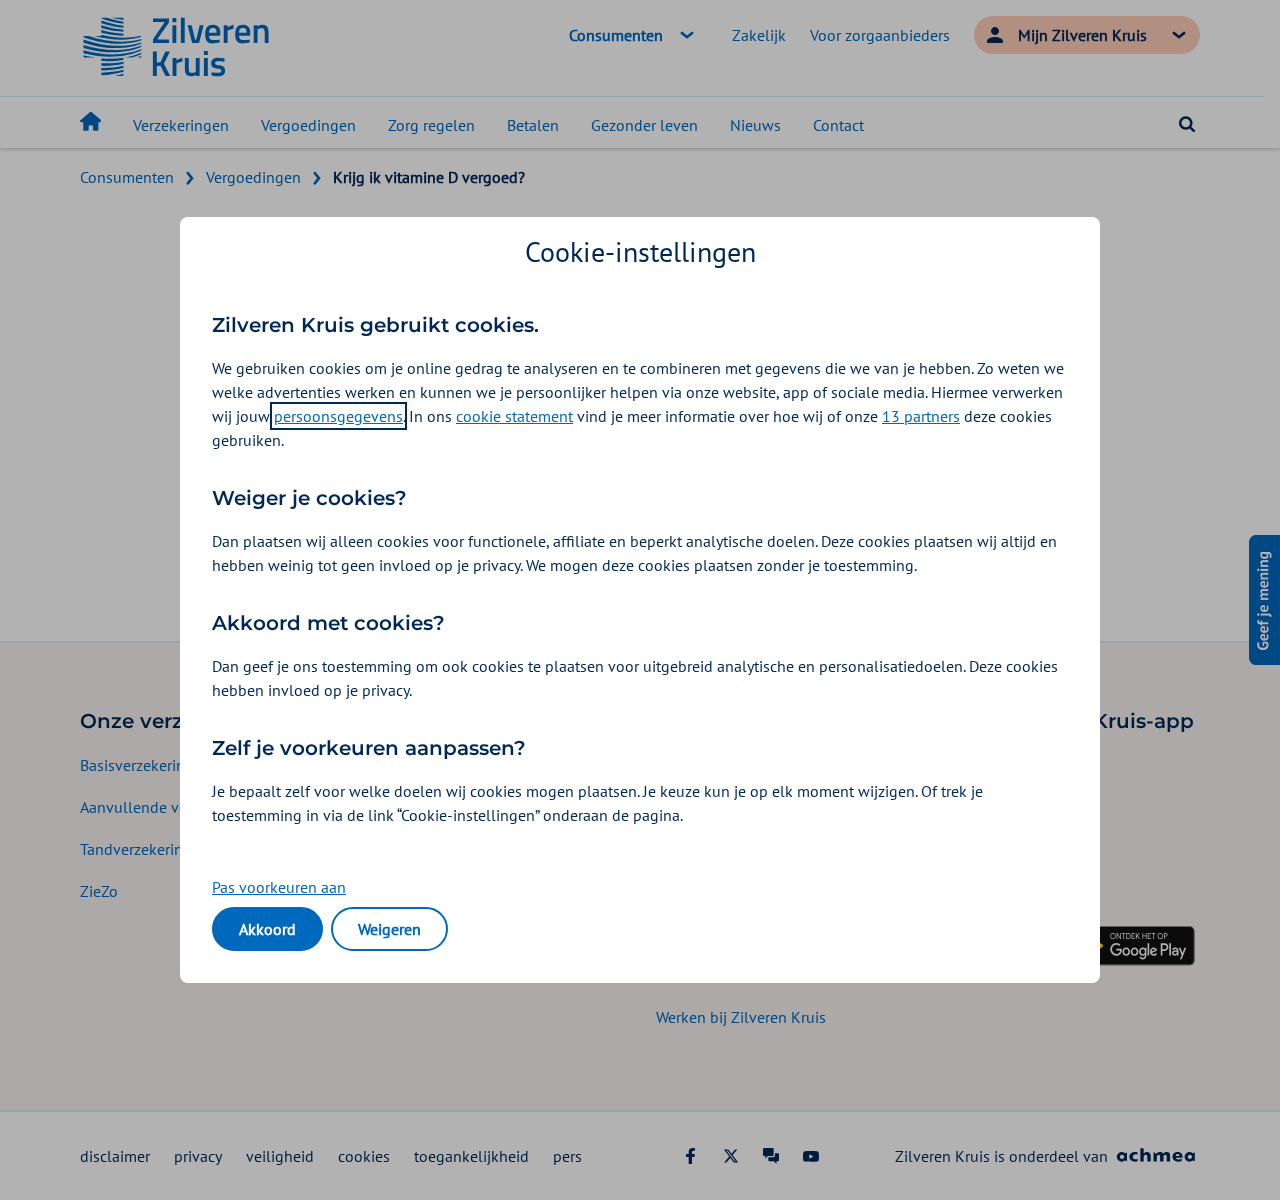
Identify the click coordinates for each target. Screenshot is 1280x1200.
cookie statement (514, 416)
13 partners (921, 416)
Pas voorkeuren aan (279, 887)
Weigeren (389, 929)
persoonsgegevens (338, 416)
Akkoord (267, 929)
